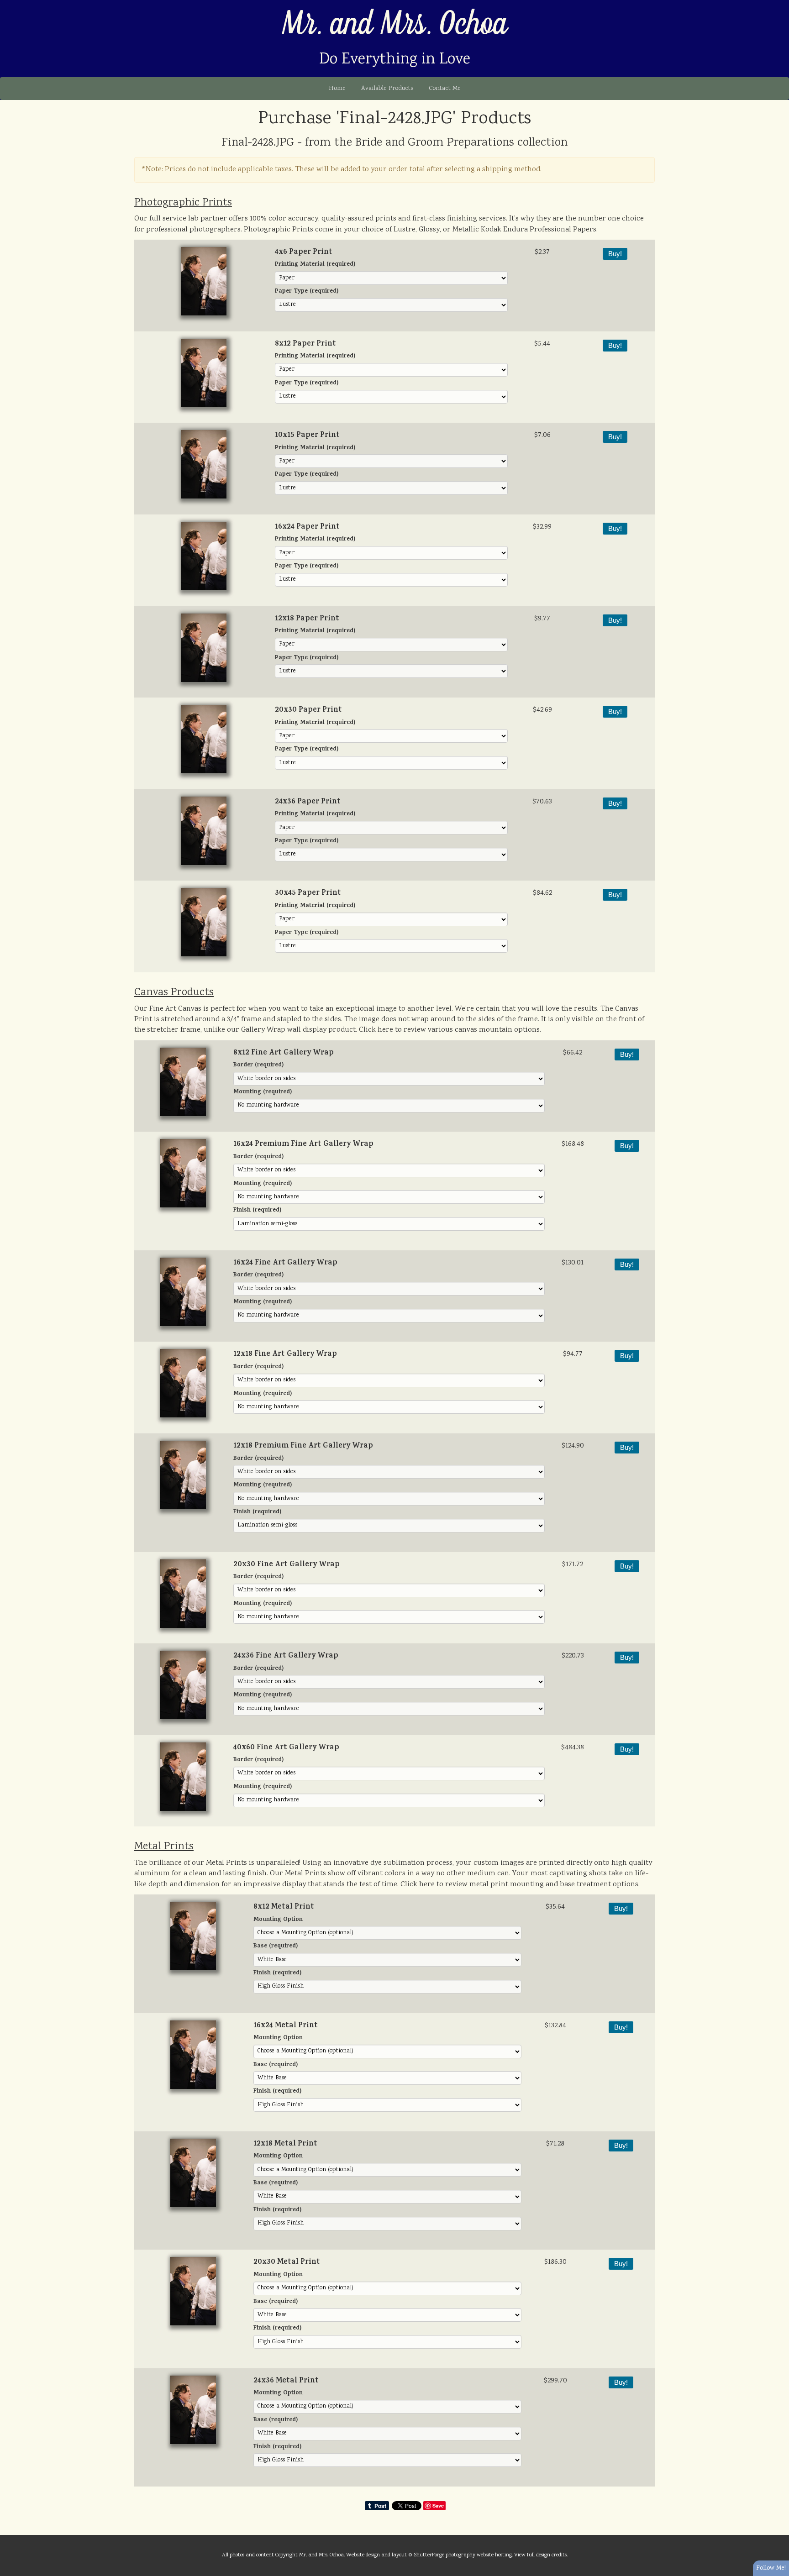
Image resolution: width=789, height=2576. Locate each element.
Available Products (387, 89)
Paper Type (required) (307, 292)
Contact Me (445, 89)
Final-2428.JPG (258, 143)
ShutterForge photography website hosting (463, 2555)
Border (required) (258, 1066)
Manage (777, 5)
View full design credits (540, 2555)
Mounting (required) (263, 1093)
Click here (376, 1030)
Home (337, 89)
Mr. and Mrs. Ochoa (395, 24)
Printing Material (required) (315, 265)
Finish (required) (257, 1211)
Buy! (615, 254)
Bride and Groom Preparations (435, 143)
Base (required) (276, 1947)
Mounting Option (278, 1920)
